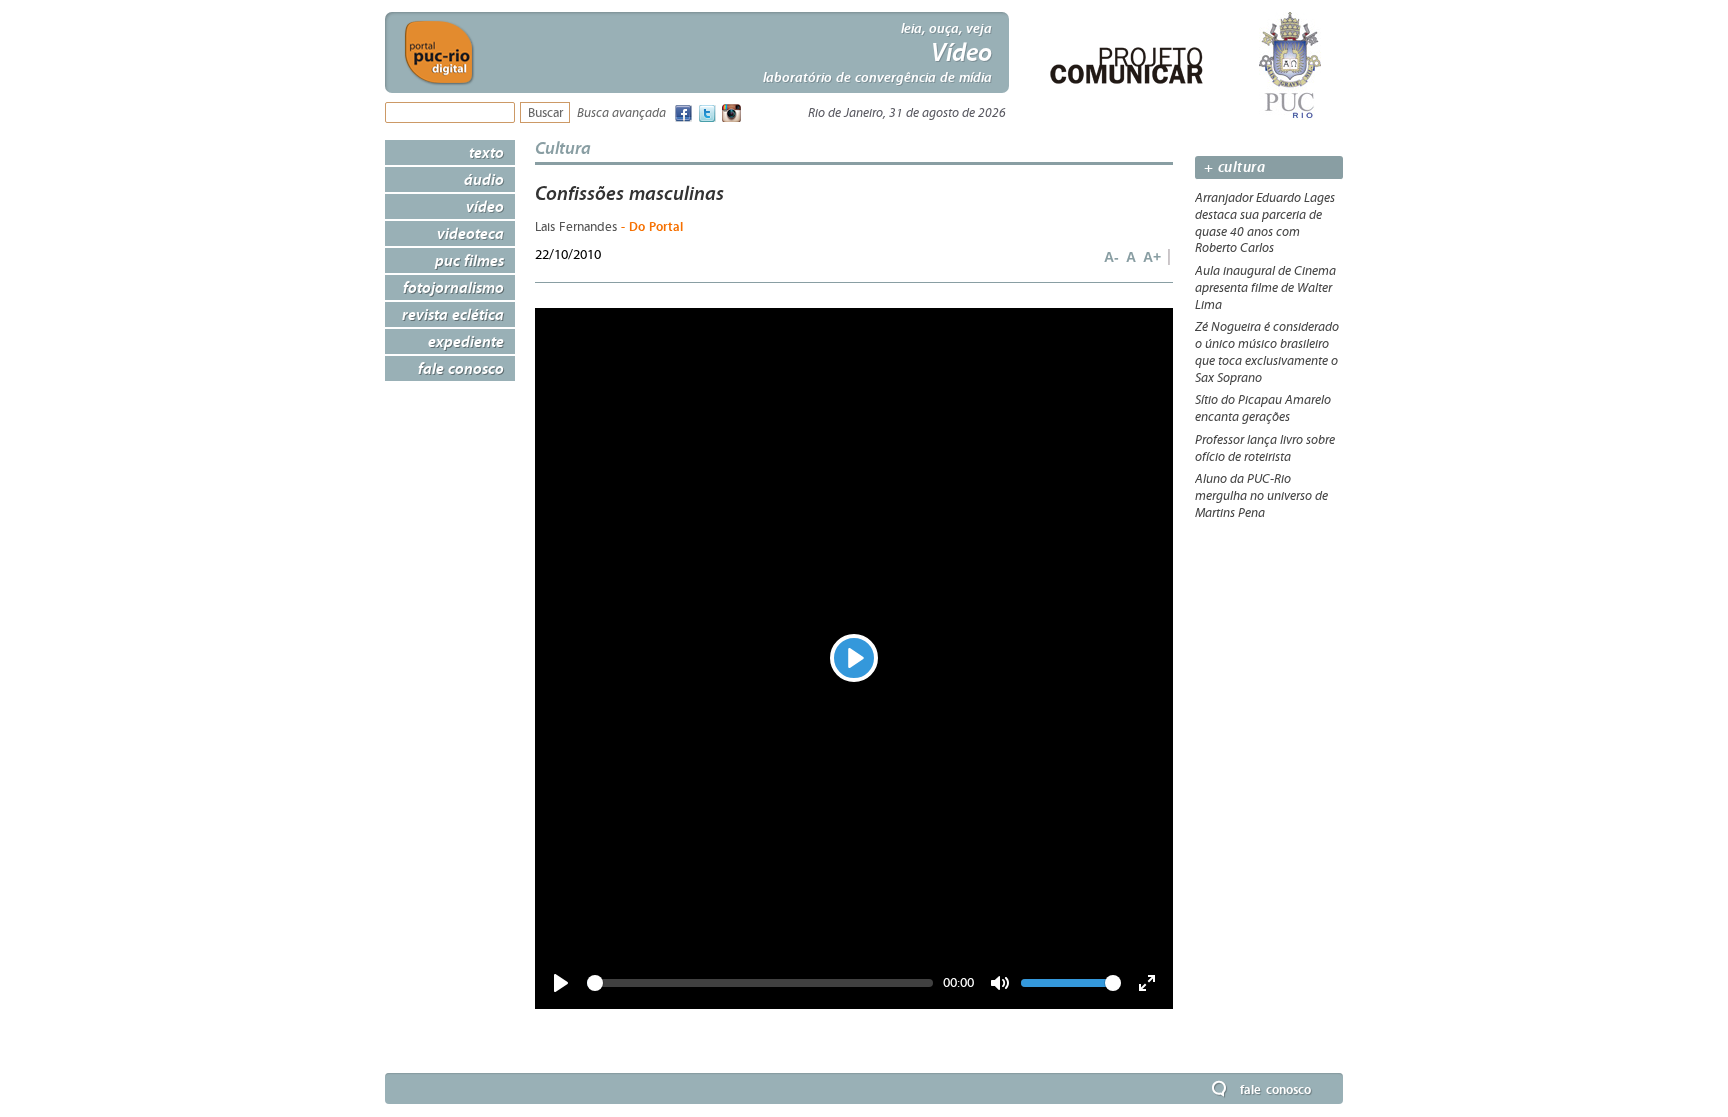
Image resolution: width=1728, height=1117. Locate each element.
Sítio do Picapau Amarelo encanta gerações (1263, 408)
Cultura (563, 147)
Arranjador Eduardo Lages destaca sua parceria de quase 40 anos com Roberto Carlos (1265, 223)
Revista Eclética (453, 314)
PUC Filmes (469, 260)
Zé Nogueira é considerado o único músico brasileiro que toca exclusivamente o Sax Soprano (1267, 352)
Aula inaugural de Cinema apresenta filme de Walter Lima (1265, 288)
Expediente (466, 341)
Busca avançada (621, 113)
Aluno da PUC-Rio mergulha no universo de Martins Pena (1261, 496)
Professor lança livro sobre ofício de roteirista (1265, 448)
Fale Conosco (461, 368)
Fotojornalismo (453, 287)
